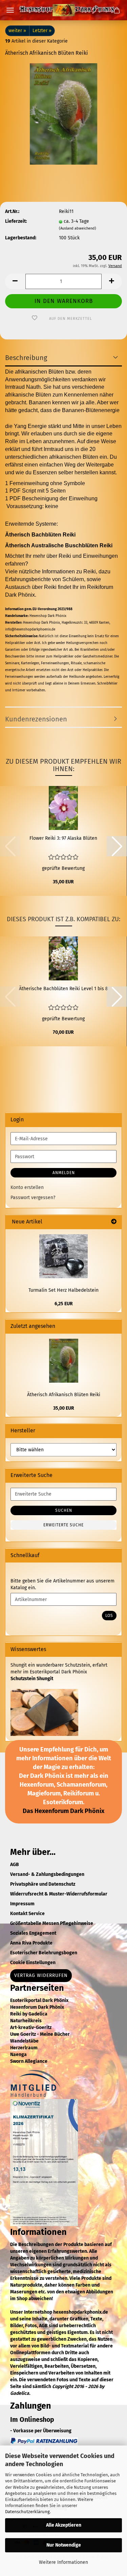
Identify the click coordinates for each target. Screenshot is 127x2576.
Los (109, 1616)
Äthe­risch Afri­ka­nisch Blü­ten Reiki (64, 1395)
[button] (15, 281)
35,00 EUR (64, 1408)
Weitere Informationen (63, 2562)
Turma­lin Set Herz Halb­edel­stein (63, 1290)
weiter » (17, 31)
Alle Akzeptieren (64, 2525)
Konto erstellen (27, 1187)
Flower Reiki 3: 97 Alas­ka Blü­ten (63, 838)
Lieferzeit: (16, 221)
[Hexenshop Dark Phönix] (64, 10)
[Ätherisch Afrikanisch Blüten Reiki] (63, 114)
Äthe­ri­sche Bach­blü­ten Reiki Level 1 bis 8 (63, 989)
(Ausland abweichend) (78, 228)
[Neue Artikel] (114, 1222)
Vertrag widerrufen (41, 1975)
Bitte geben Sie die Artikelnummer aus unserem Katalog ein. (62, 1584)
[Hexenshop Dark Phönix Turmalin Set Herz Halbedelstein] (63, 1256)
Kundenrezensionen (36, 719)
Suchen (64, 1510)
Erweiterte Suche (63, 1525)
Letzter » (42, 31)
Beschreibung (26, 358)
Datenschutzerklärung (27, 2512)
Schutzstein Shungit (32, 1679)
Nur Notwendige (64, 2545)
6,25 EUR (64, 1304)
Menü (10, 10)
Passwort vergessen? (33, 1198)
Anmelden (64, 1173)
